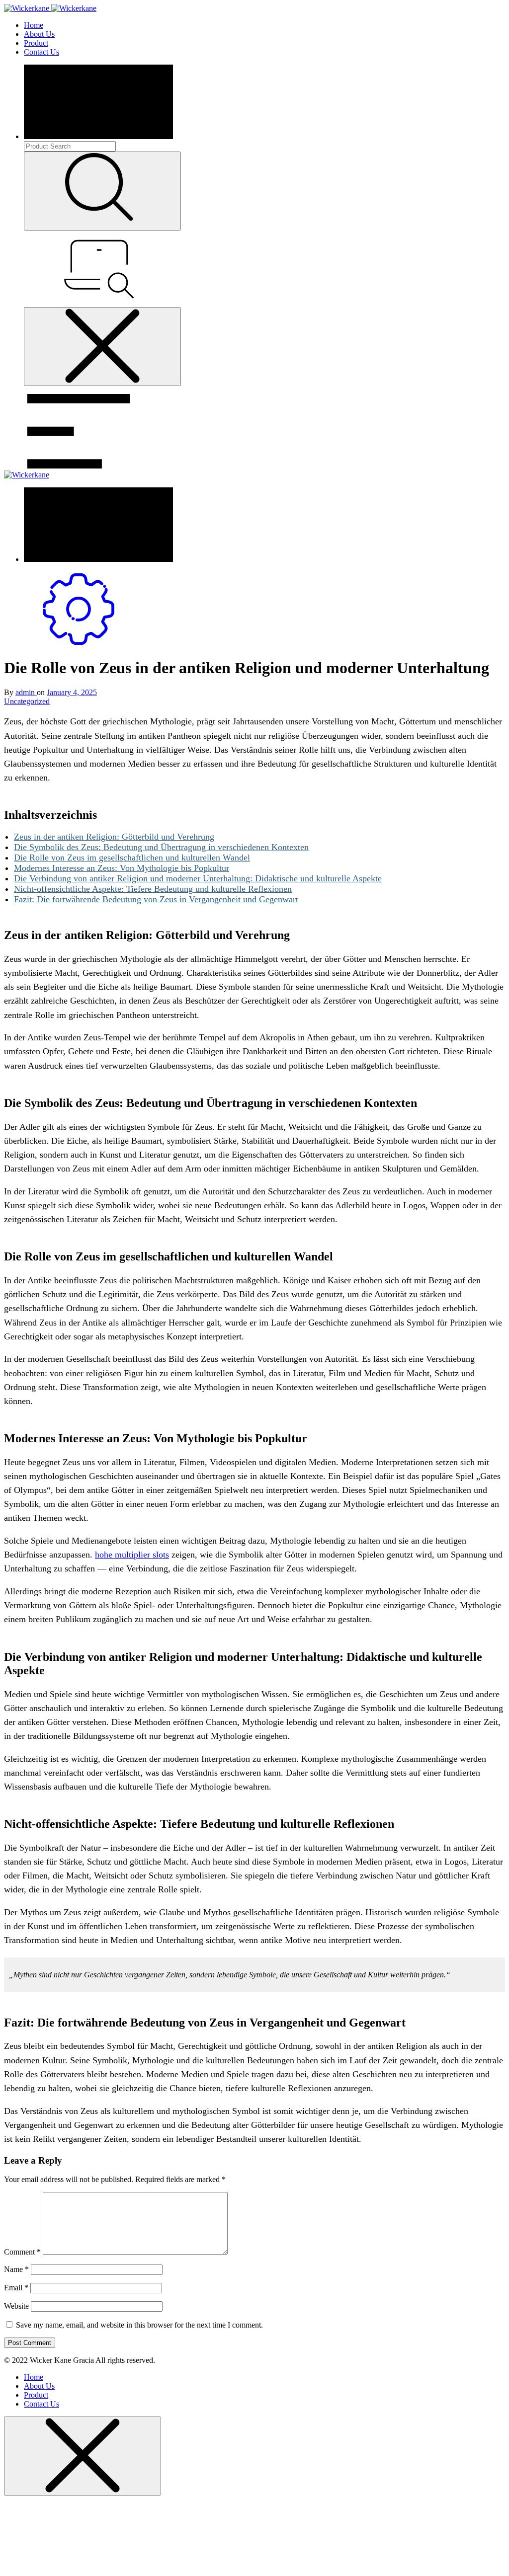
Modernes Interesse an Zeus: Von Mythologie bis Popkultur (122, 868)
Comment (22, 2252)
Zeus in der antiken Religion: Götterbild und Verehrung (114, 837)
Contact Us (42, 52)
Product (36, 43)
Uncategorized (27, 701)
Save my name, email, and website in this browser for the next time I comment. (139, 2325)
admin (26, 692)
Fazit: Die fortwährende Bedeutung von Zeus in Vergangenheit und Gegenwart (156, 899)
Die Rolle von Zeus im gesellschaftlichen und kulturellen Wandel (132, 858)
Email (16, 2288)
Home (34, 25)
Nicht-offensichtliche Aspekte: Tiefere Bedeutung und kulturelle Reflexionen (153, 889)
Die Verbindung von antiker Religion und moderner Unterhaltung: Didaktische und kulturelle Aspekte (198, 878)
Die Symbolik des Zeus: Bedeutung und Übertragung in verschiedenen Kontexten (161, 847)
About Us (39, 34)
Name (16, 2269)
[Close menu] (102, 347)
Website (16, 2306)
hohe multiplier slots (132, 1555)
